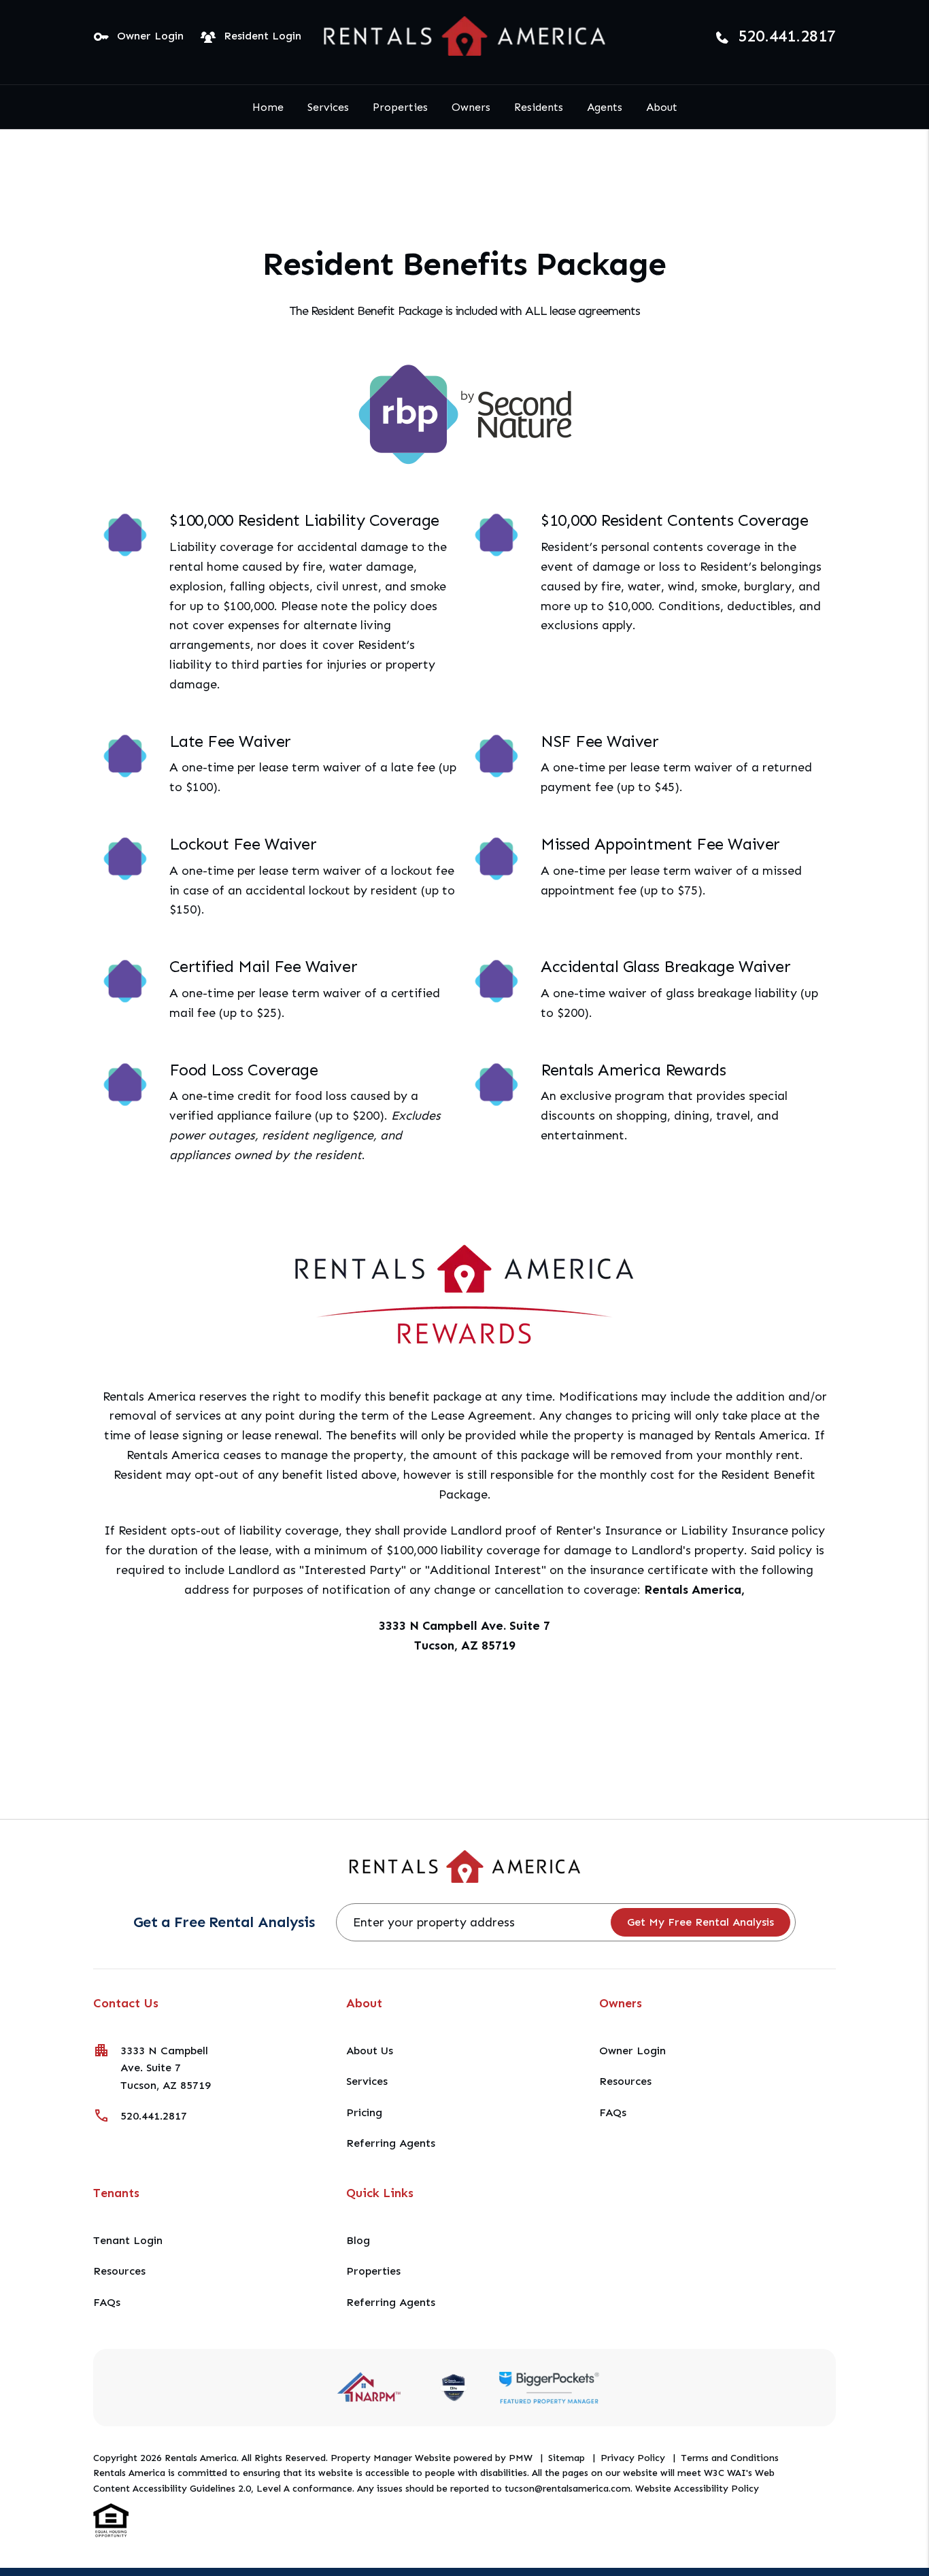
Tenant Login (128, 2240)
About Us (370, 2051)
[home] (465, 35)
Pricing (364, 2112)
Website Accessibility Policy (697, 2489)
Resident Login (263, 36)
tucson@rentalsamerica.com (568, 2489)
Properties (400, 107)
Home (268, 107)
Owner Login (150, 36)
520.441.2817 (787, 36)
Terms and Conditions (730, 2458)
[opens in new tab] (549, 2387)
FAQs (613, 2112)
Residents (539, 107)
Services (328, 107)
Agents (605, 107)
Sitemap (567, 2458)
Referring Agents (391, 2143)
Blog (358, 2240)
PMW (521, 2458)
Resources (625, 2081)
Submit (701, 1922)
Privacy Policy (633, 2458)
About (662, 107)
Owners (471, 107)
